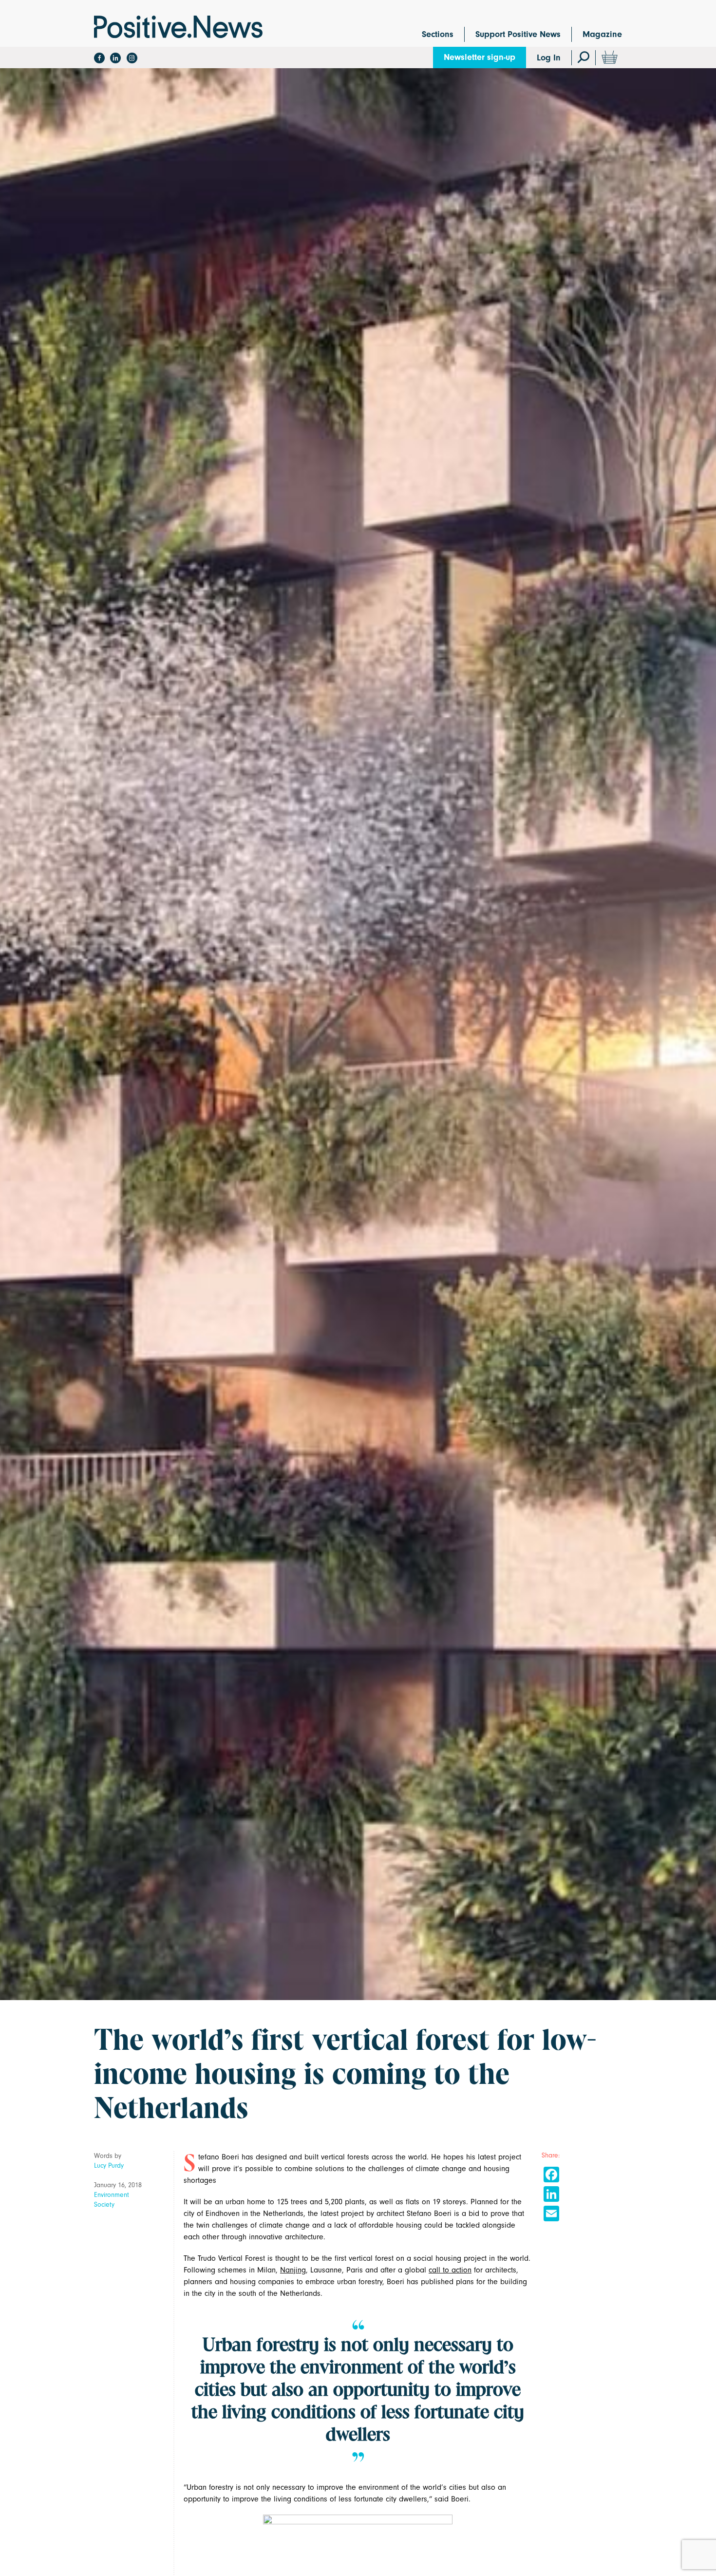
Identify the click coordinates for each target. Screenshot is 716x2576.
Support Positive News (518, 34)
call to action (450, 2270)
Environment (112, 2195)
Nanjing (293, 2270)
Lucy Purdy (109, 2166)
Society (104, 2204)
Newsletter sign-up (480, 57)
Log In (549, 58)
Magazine (602, 34)
